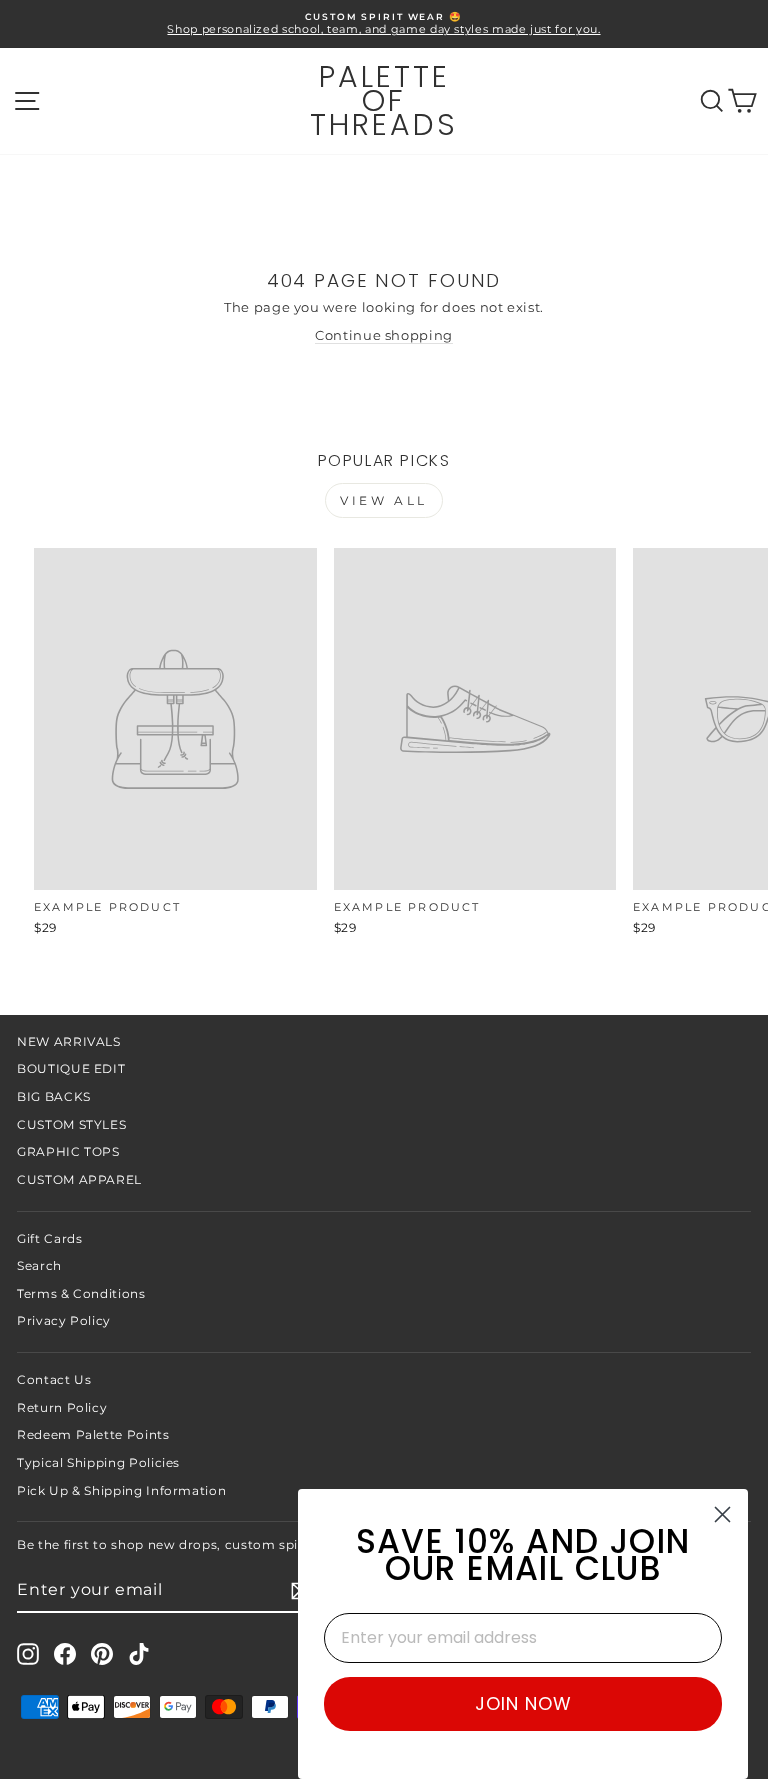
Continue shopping (384, 335)
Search (39, 1265)
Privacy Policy (64, 1320)
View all (384, 500)
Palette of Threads (384, 100)
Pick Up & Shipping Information (121, 1490)
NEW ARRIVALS (69, 1041)
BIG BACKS (54, 1096)
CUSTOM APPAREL (79, 1179)
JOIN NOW (523, 1703)
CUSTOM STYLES (71, 1124)
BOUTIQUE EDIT (71, 1068)
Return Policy (62, 1407)
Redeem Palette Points (93, 1434)
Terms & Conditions (81, 1293)
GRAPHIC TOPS (68, 1151)
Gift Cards (49, 1238)
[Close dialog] (722, 1514)
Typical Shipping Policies (98, 1462)
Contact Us (54, 1379)
